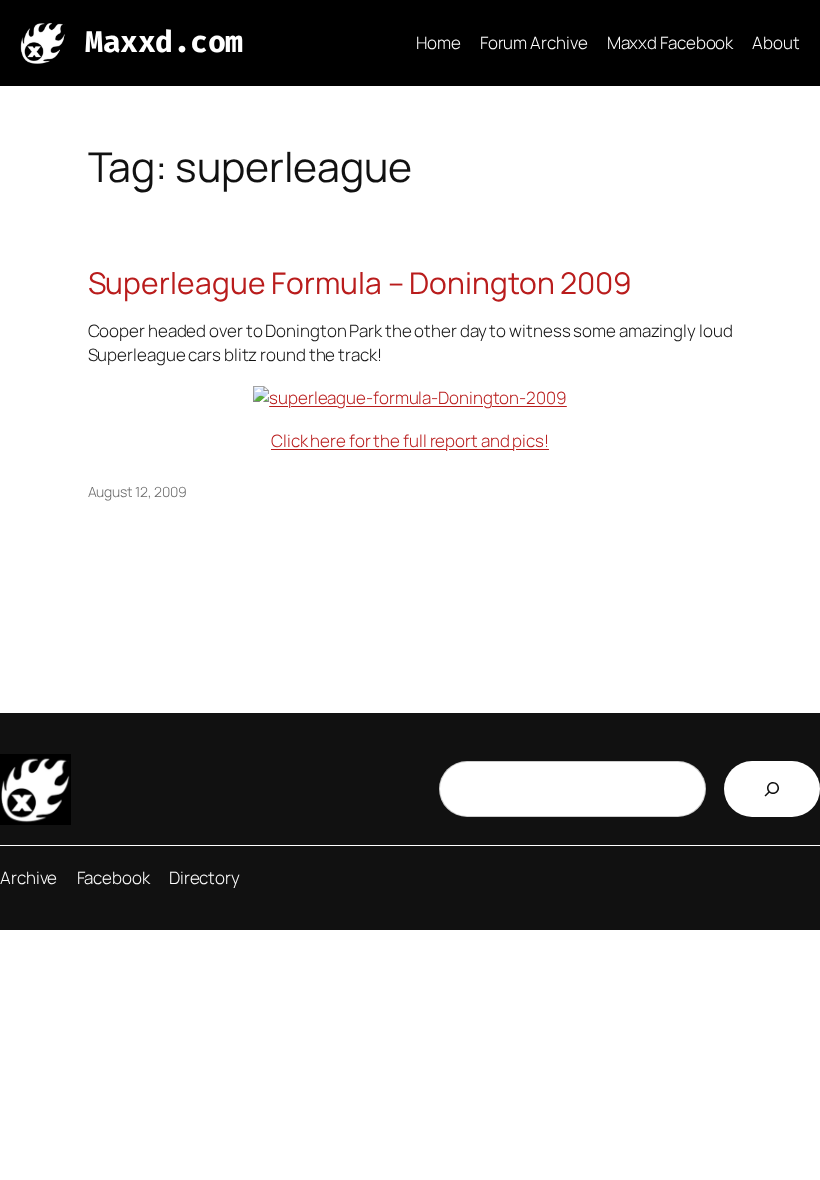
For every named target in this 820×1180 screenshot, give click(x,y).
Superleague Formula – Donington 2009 (360, 283)
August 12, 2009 (138, 491)
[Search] (772, 789)
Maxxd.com (164, 42)
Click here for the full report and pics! (410, 440)
